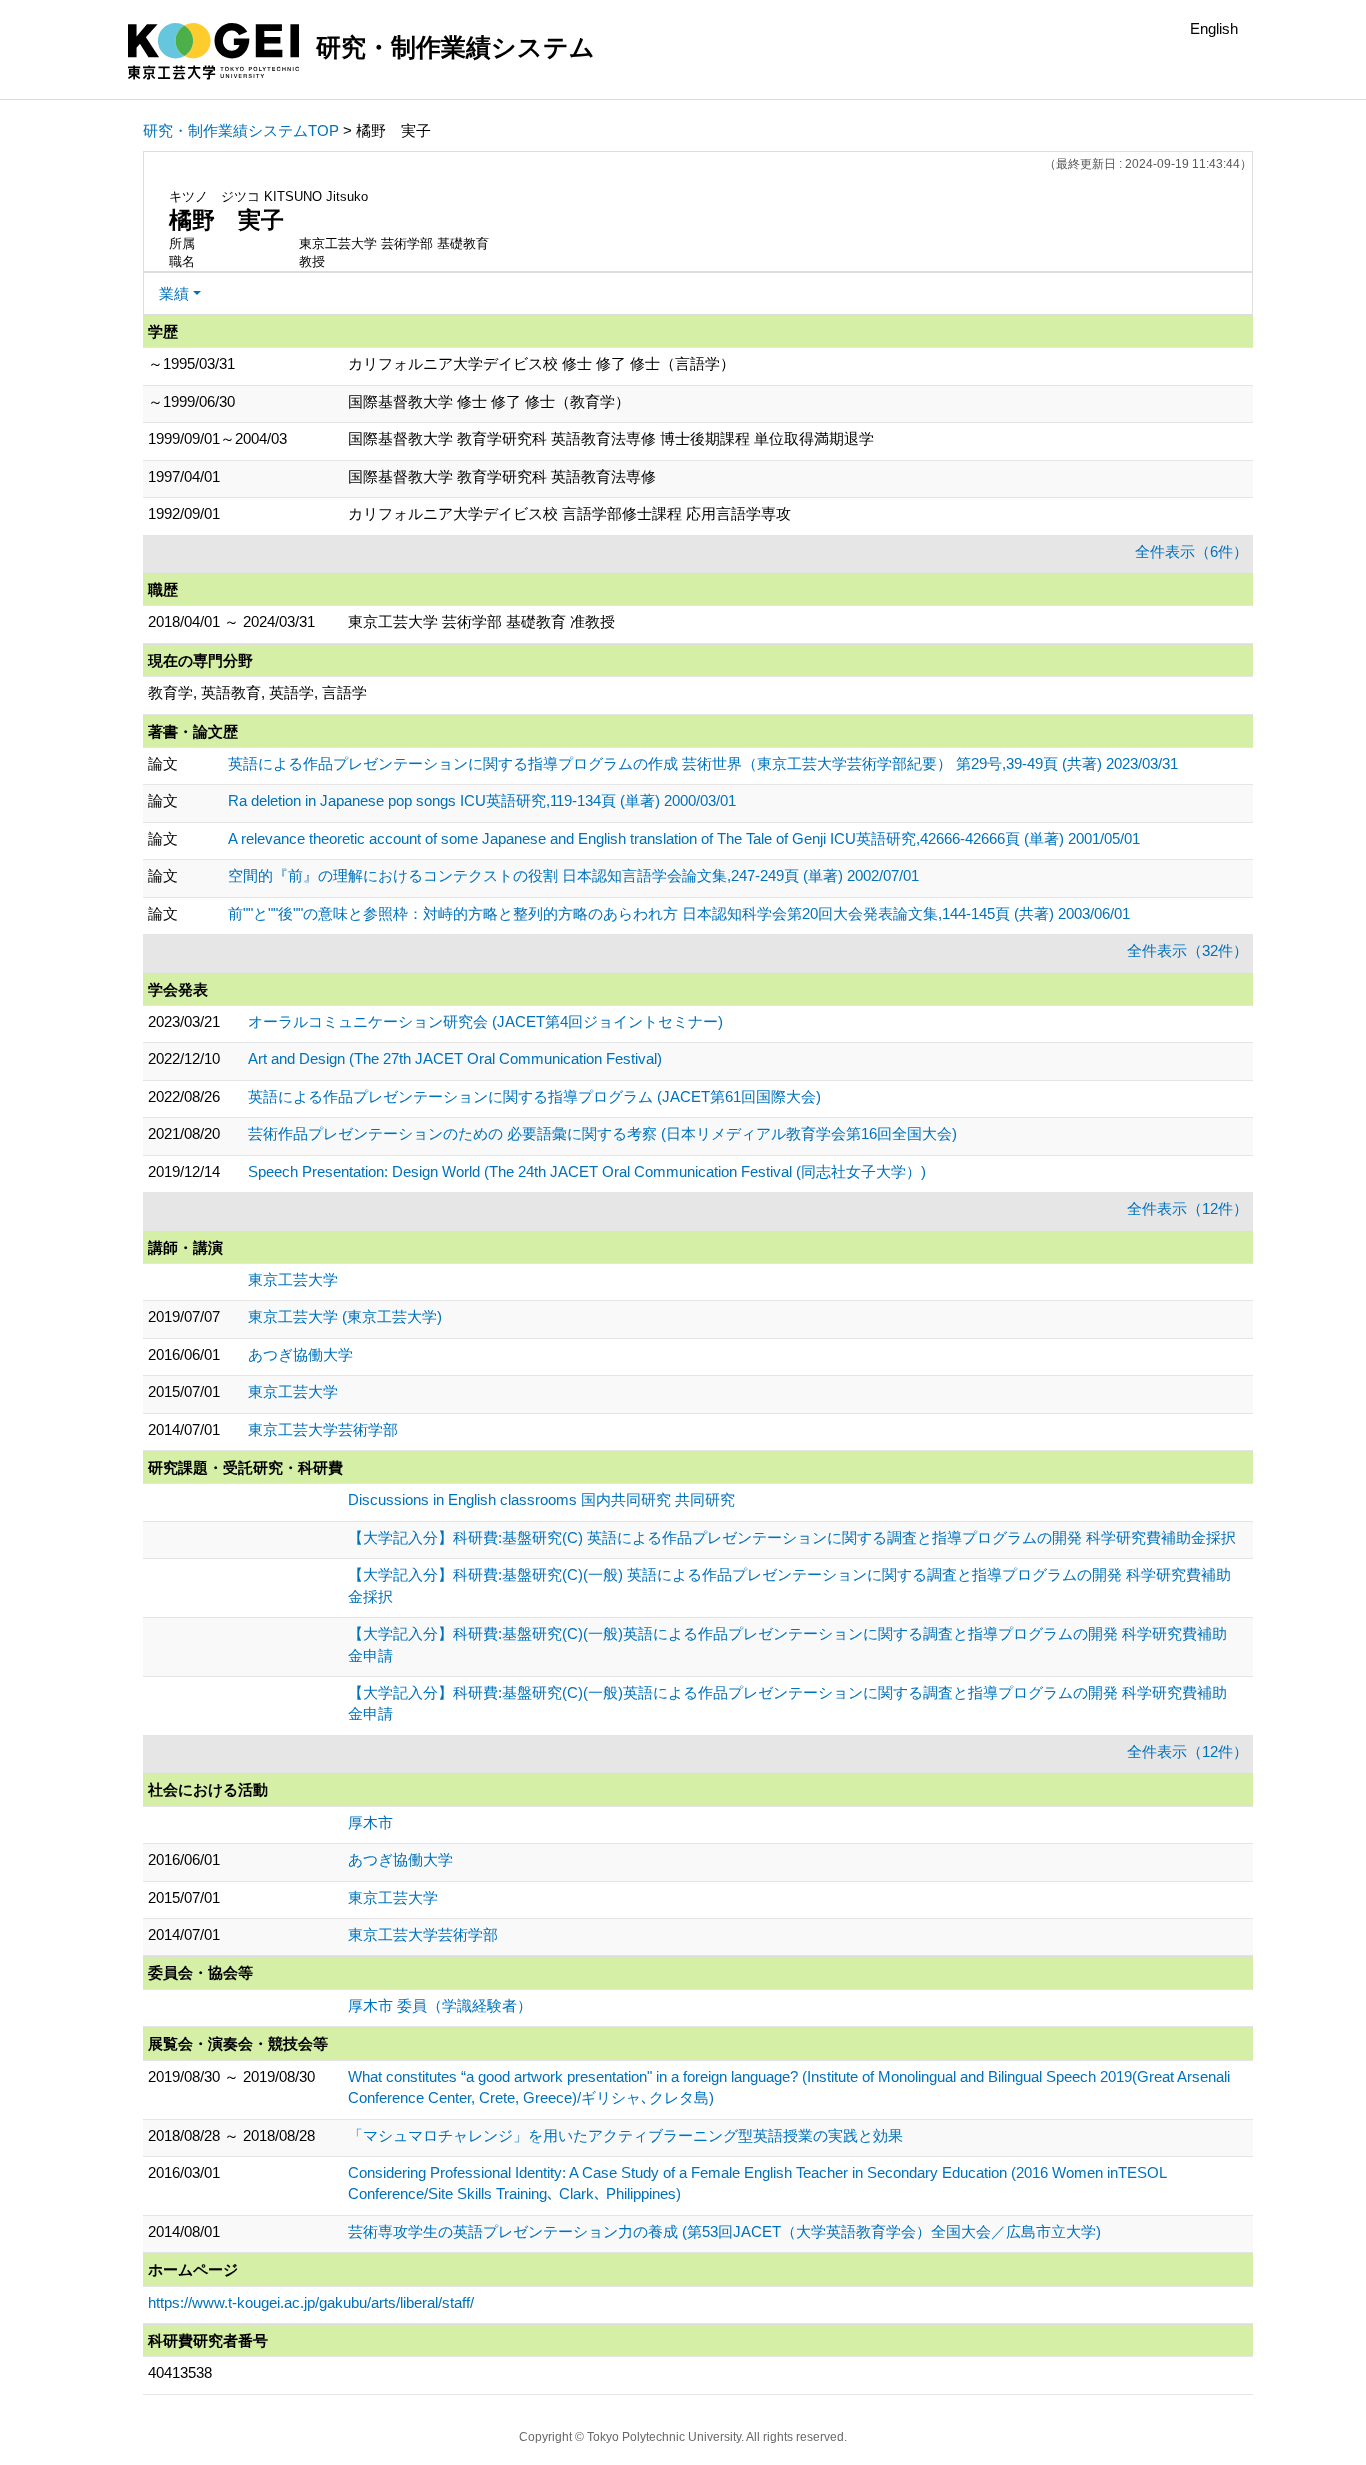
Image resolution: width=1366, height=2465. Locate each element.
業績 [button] (174, 293)
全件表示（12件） (1187, 1208)
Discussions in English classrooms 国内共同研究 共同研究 (541, 1499)
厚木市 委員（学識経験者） (440, 2005)
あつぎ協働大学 (300, 1354)
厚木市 (370, 1822)
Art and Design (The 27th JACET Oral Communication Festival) (455, 1058)
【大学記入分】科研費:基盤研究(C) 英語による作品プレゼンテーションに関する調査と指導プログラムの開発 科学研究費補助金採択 (792, 1537)
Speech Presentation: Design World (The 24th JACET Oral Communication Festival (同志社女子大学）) (587, 1171)
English (1214, 28)
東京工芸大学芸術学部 (323, 1429)
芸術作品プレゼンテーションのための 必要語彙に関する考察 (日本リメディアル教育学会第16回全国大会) (602, 1133)
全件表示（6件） (1191, 551)
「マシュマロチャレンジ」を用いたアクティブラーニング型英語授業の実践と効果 (625, 2135)
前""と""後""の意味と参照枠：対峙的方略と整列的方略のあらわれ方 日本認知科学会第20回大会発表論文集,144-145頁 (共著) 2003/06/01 (679, 913)
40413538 (180, 2372)
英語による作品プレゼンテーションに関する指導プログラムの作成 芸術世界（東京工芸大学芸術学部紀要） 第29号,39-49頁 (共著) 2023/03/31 (703, 763)
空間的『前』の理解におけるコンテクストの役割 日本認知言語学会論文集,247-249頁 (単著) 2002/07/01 (573, 875)
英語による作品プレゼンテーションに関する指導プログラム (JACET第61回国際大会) (534, 1096)
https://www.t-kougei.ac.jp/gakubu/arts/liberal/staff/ (311, 2302)
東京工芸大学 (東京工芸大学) (345, 1316)
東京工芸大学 (293, 1279)
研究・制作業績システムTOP (241, 130)
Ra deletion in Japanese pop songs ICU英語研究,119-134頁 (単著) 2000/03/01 (482, 800)
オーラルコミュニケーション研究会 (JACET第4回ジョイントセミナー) (485, 1021)
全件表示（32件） (1187, 950)
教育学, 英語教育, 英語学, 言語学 (257, 692)
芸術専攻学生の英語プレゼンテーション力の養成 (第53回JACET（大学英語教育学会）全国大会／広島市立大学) (724, 2231)
